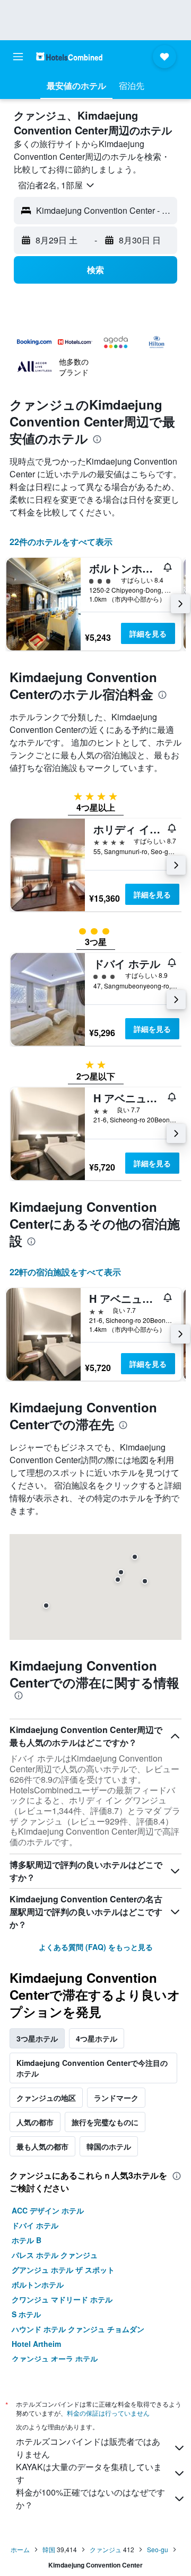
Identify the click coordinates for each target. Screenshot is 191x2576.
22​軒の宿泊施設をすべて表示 (65, 1272)
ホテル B (27, 2240)
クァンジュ (106, 2549)
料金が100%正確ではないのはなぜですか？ (90, 2498)
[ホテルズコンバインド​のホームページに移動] (69, 56)
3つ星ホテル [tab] (37, 2038)
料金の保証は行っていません (108, 2413)
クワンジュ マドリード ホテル (62, 2299)
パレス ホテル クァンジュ (55, 2255)
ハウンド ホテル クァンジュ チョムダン (78, 2329)
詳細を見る (148, 633)
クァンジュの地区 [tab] (46, 2098)
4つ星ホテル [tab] (97, 2038)
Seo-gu (158, 2549)
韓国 (49, 2549)
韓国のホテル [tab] (109, 2146)
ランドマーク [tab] (116, 2098)
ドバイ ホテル (35, 2225)
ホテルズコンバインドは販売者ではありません (88, 2448)
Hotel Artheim (36, 2344)
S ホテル (26, 2314)
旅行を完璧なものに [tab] (105, 2122)
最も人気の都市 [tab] (42, 2146)
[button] (18, 57)
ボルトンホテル (38, 2284)
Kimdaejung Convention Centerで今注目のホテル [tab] (92, 2068)
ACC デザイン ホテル (48, 2210)
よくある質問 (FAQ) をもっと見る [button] (96, 1947)
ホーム (20, 2549)
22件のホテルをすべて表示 (61, 542)
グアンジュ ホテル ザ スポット (63, 2270)
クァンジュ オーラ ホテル (55, 2359)
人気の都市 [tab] (35, 2122)
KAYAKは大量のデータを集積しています (89, 2473)
